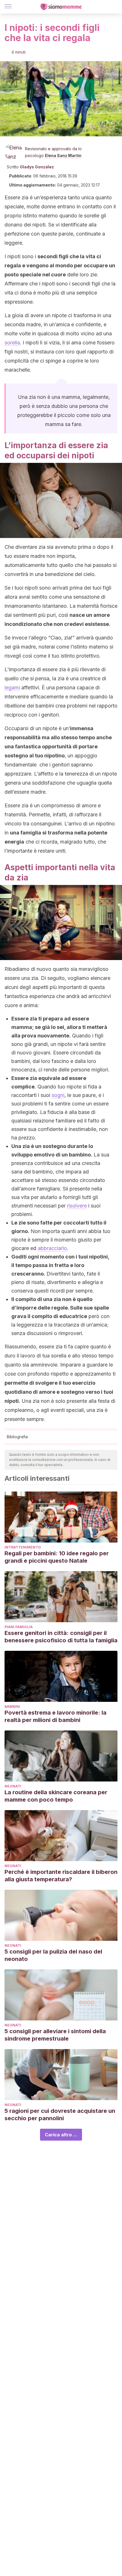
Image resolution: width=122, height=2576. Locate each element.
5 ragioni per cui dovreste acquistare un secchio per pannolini (60, 2115)
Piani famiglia (19, 1627)
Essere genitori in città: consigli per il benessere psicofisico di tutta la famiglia (61, 1637)
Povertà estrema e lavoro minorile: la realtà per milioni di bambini (55, 1716)
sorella (12, 343)
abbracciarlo (52, 1248)
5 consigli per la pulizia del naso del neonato (53, 1955)
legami (12, 688)
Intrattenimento (23, 1547)
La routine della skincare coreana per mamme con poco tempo (56, 1796)
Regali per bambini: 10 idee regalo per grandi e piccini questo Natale (57, 1557)
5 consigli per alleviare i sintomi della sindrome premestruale (55, 2035)
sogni (58, 1095)
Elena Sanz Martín (63, 155)
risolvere (77, 1206)
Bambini (12, 1707)
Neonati (13, 1786)
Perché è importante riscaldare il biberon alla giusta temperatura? (61, 1876)
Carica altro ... (61, 2135)
